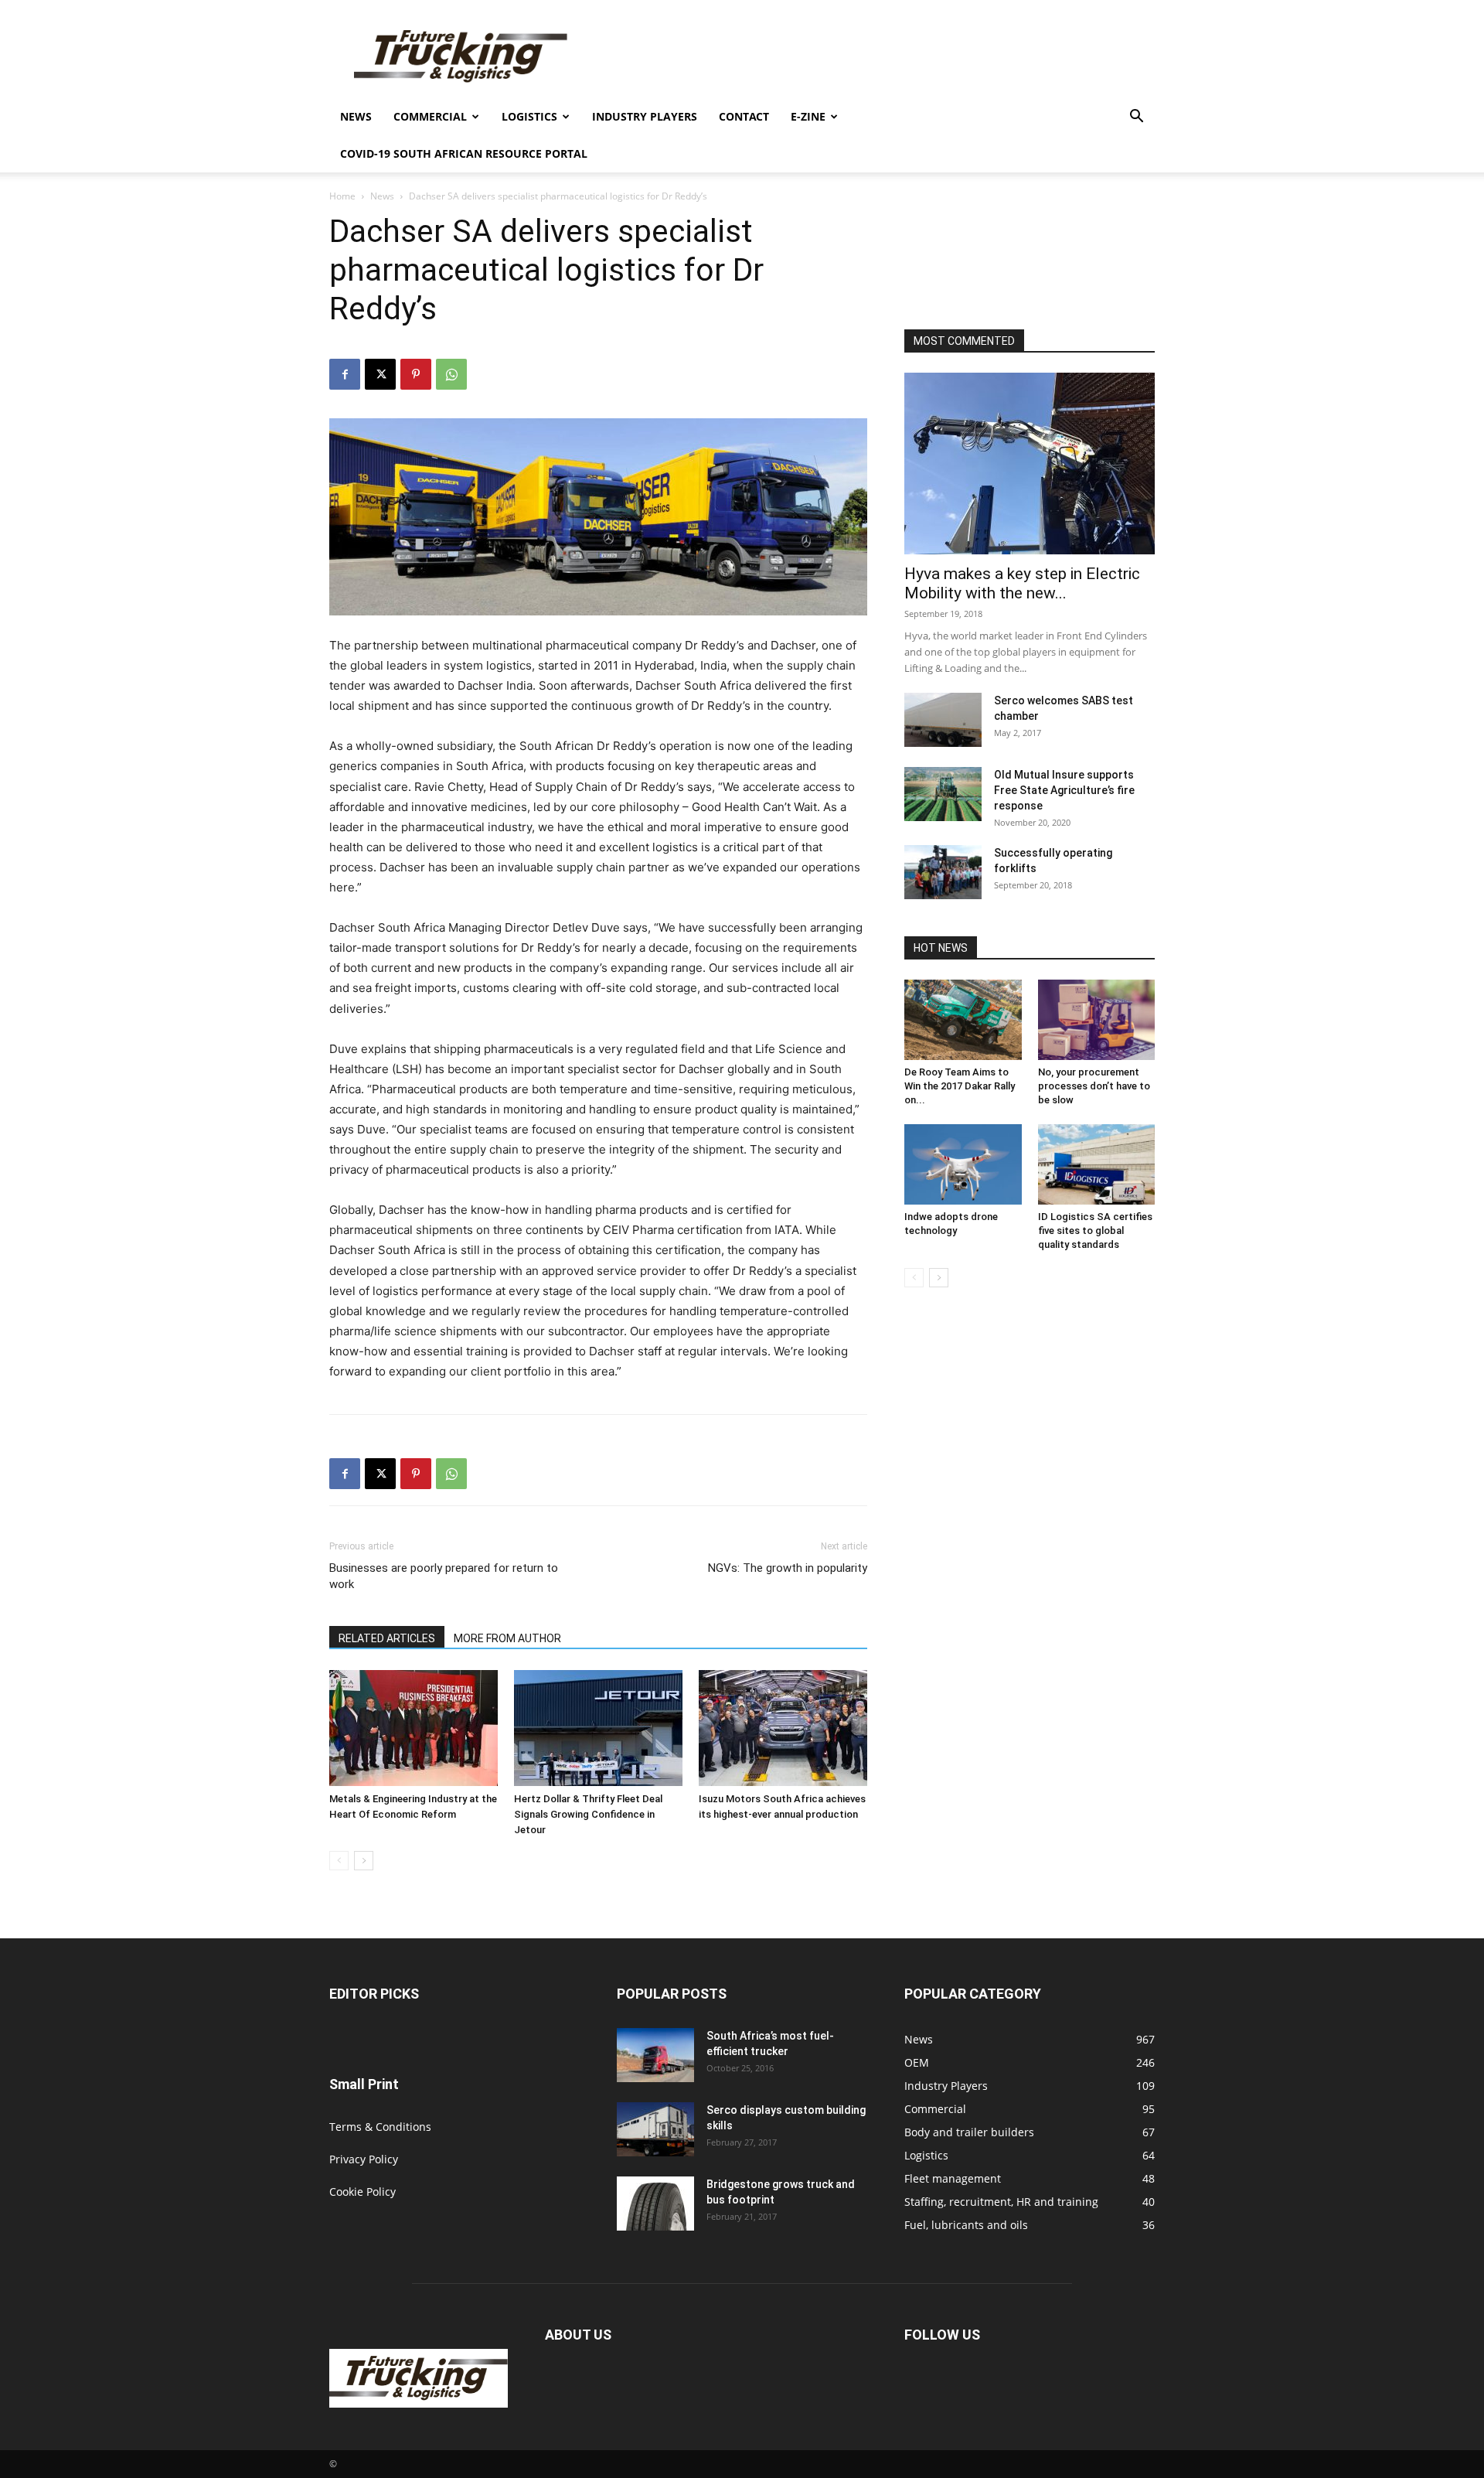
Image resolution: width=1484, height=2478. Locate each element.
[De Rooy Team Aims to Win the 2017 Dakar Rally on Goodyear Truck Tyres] (963, 1020)
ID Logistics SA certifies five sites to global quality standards (1095, 1230)
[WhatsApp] (451, 374)
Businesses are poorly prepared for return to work (444, 1576)
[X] (380, 374)
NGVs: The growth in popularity (788, 1568)
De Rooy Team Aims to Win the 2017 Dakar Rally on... (960, 1086)
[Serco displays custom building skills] (655, 2129)
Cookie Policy (362, 2192)
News (356, 116)
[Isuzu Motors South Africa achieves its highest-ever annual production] (783, 1728)
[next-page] (364, 1861)
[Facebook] (345, 374)
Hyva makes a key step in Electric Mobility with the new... (1022, 583)
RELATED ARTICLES (387, 1638)
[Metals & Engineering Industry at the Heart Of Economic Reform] (414, 1728)
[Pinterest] (416, 374)
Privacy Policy (364, 2159)
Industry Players (645, 116)
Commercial (430, 116)
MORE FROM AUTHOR (507, 1638)
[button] (1136, 118)
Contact (744, 116)
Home (342, 196)
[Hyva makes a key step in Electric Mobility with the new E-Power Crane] (1030, 464)
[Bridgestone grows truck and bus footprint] (655, 2204)
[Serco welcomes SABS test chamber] (943, 720)
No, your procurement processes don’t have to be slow (1094, 1086)
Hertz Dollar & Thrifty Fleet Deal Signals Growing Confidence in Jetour (588, 1814)
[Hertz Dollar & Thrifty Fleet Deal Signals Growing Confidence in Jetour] (598, 1728)
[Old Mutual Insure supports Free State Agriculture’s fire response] (943, 794)
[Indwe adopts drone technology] (963, 1164)
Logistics (529, 116)
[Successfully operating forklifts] (943, 872)
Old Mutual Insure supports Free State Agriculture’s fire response (1064, 790)
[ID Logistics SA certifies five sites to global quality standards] (1097, 1164)
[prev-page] (339, 1861)
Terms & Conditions (380, 2127)
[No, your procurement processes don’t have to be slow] (1097, 1020)
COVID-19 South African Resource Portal (464, 153)
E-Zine (808, 116)
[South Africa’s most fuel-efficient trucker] (655, 2055)
